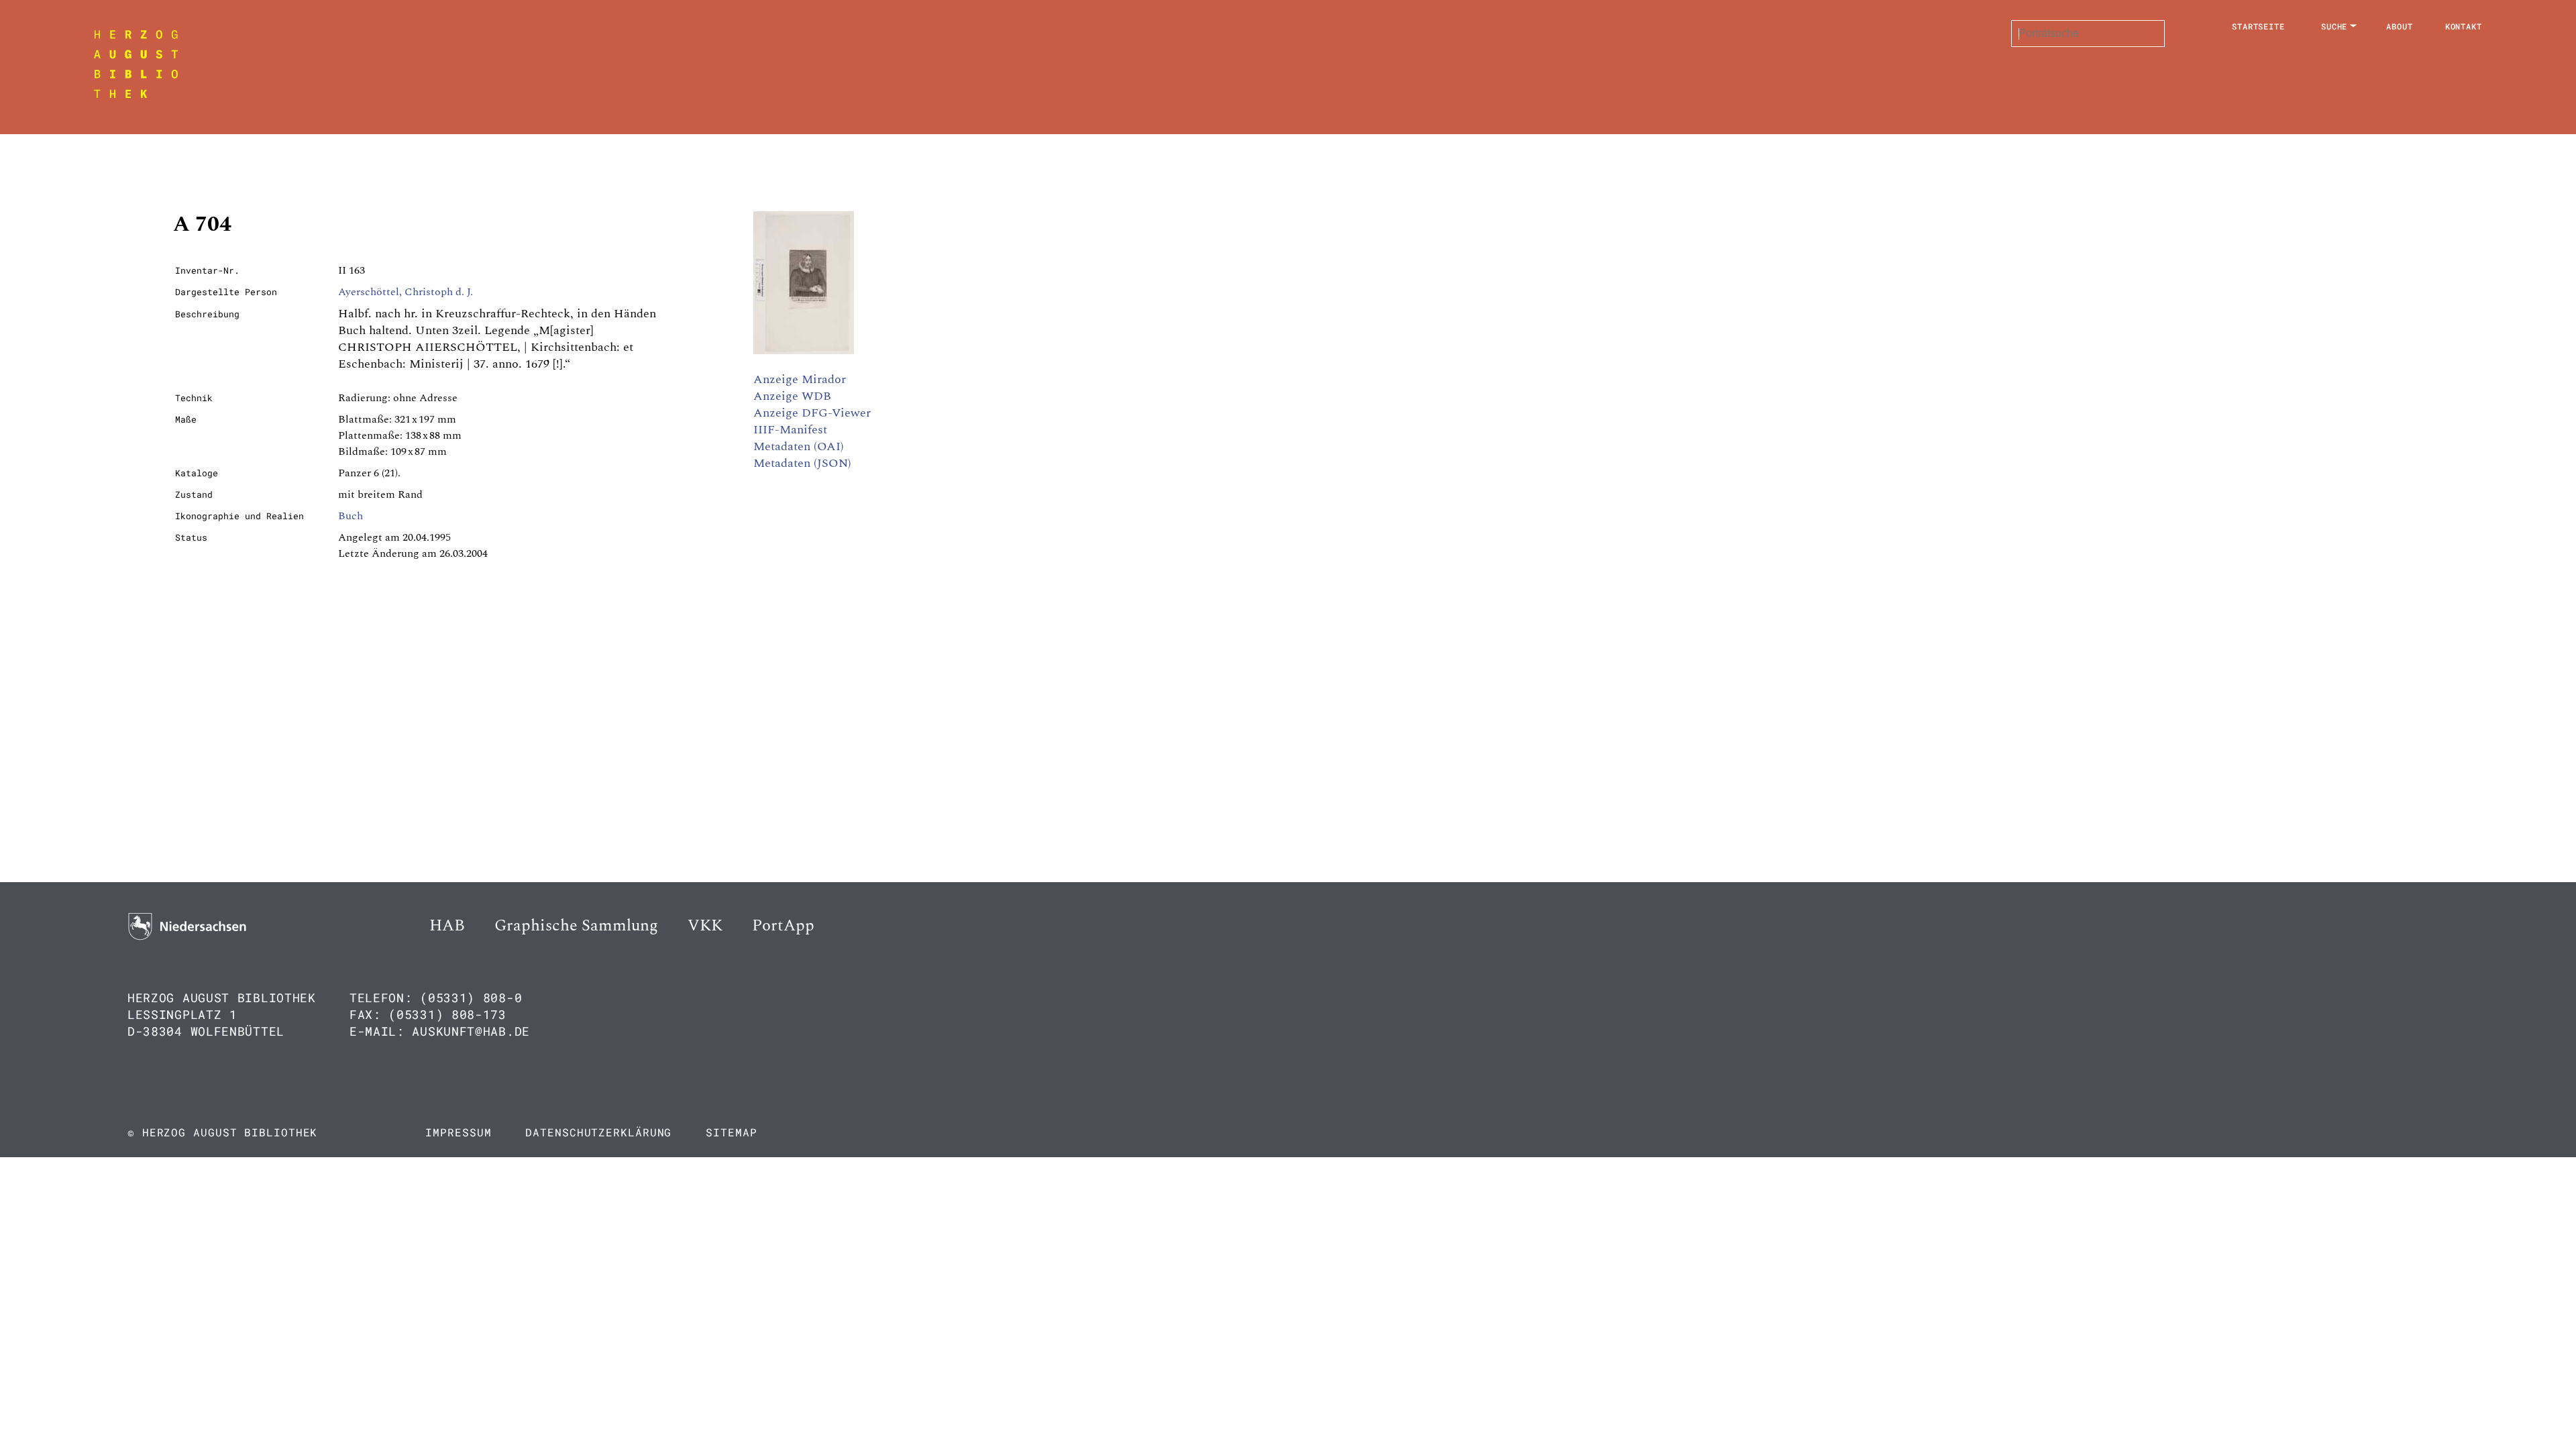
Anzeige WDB (792, 396)
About (2400, 26)
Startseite (2258, 26)
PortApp (783, 926)
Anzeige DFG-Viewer (812, 413)
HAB (447, 926)
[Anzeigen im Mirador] (804, 351)
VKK (705, 926)
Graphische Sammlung (576, 926)
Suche (2334, 26)
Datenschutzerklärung (598, 1132)
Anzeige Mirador (800, 379)
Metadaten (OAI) (799, 446)
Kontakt (2464, 26)
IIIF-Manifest (790, 430)
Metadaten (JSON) (802, 463)
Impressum (458, 1132)
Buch (351, 516)
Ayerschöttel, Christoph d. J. (406, 292)
